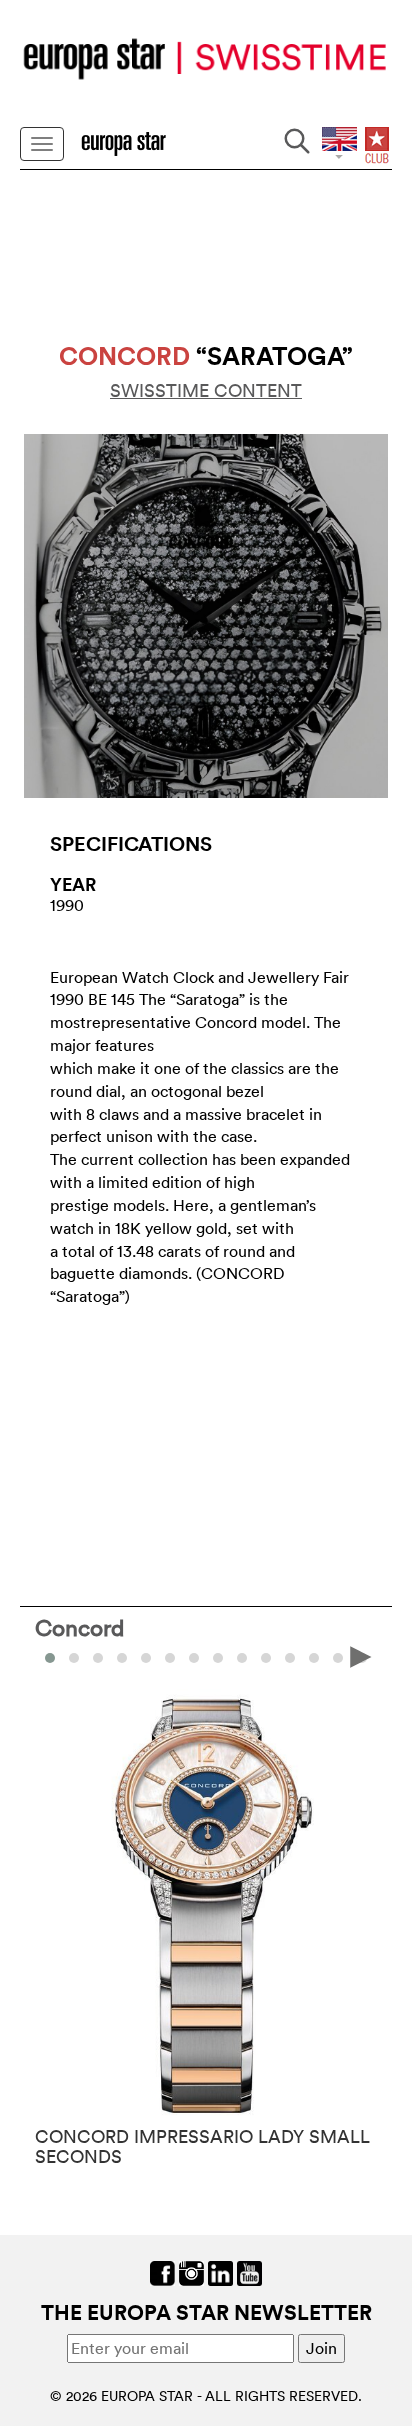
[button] (74, 1658)
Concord (80, 1627)
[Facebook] (162, 2271)
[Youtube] (249, 2271)
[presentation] (51, 1656)
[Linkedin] (220, 2271)
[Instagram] (191, 2271)
